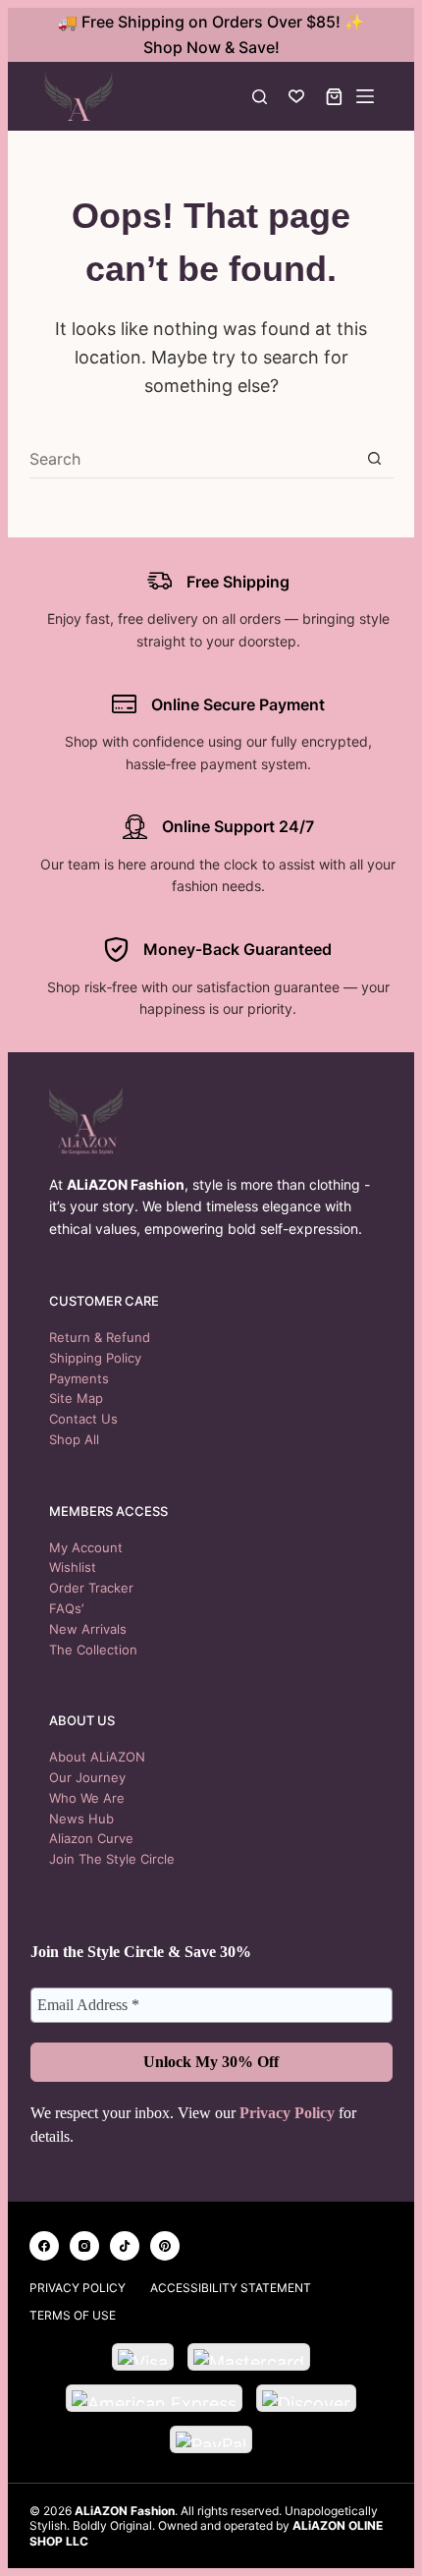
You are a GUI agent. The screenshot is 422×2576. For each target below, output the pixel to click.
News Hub (81, 1819)
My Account (86, 1547)
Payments (79, 1378)
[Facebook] (44, 2246)
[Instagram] (84, 2246)
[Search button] (374, 458)
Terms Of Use (73, 2315)
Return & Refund (100, 1337)
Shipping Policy (95, 1358)
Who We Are (87, 1798)
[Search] (260, 97)
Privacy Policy (287, 2113)
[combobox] (192, 459)
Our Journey (87, 1777)
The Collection (93, 1650)
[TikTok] (125, 2246)
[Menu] (365, 96)
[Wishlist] (296, 96)
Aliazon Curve (91, 1838)
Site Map (76, 1398)
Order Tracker (91, 1588)
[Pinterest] (165, 2246)
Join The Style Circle (112, 1859)
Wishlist (73, 1567)
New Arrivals (88, 1629)
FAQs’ (66, 1608)
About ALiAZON (97, 1757)
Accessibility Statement (231, 2288)
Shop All (74, 1439)
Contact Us (83, 1419)
